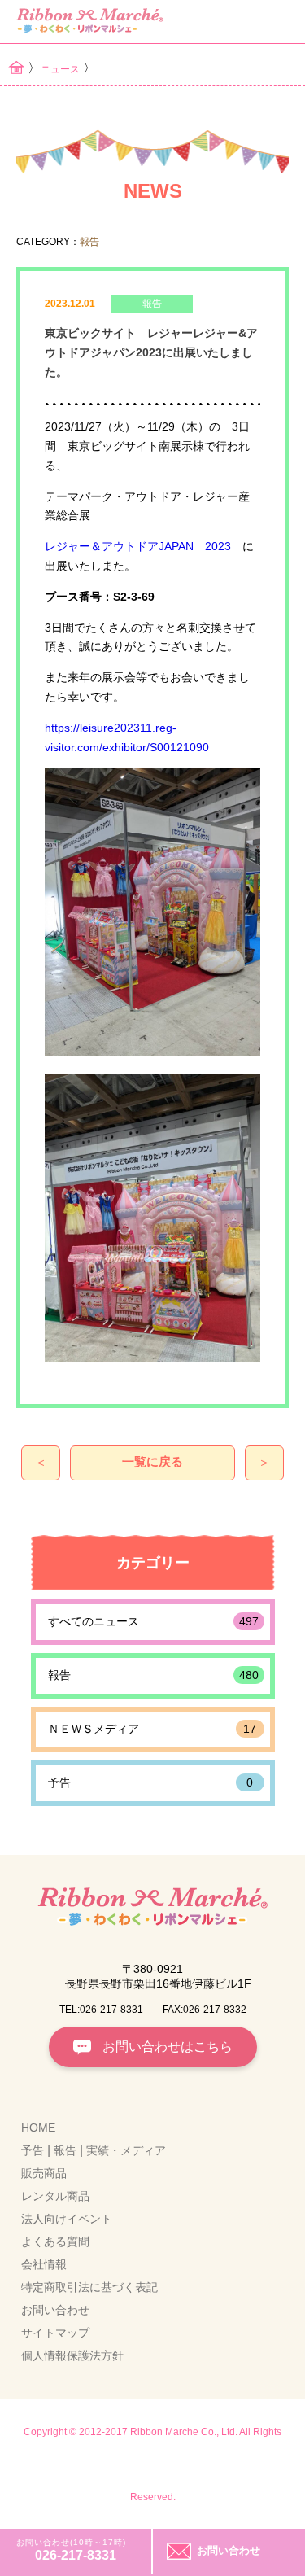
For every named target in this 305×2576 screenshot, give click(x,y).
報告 (153, 1675)
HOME (38, 2128)
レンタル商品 (55, 2196)
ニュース (60, 69)
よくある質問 (55, 2241)
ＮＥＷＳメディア (152, 1729)
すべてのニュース (153, 1621)
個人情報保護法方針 (72, 2355)
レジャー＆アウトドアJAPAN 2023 (138, 546)
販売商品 (44, 2173)
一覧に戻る (152, 1461)
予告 (151, 1782)
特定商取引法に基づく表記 (89, 2287)
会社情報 (44, 2264)
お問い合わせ (55, 2310)
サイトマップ (55, 2333)
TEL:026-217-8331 (101, 2010)
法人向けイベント (67, 2219)
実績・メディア (126, 2150)
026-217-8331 (76, 2555)
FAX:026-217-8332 (205, 2010)
